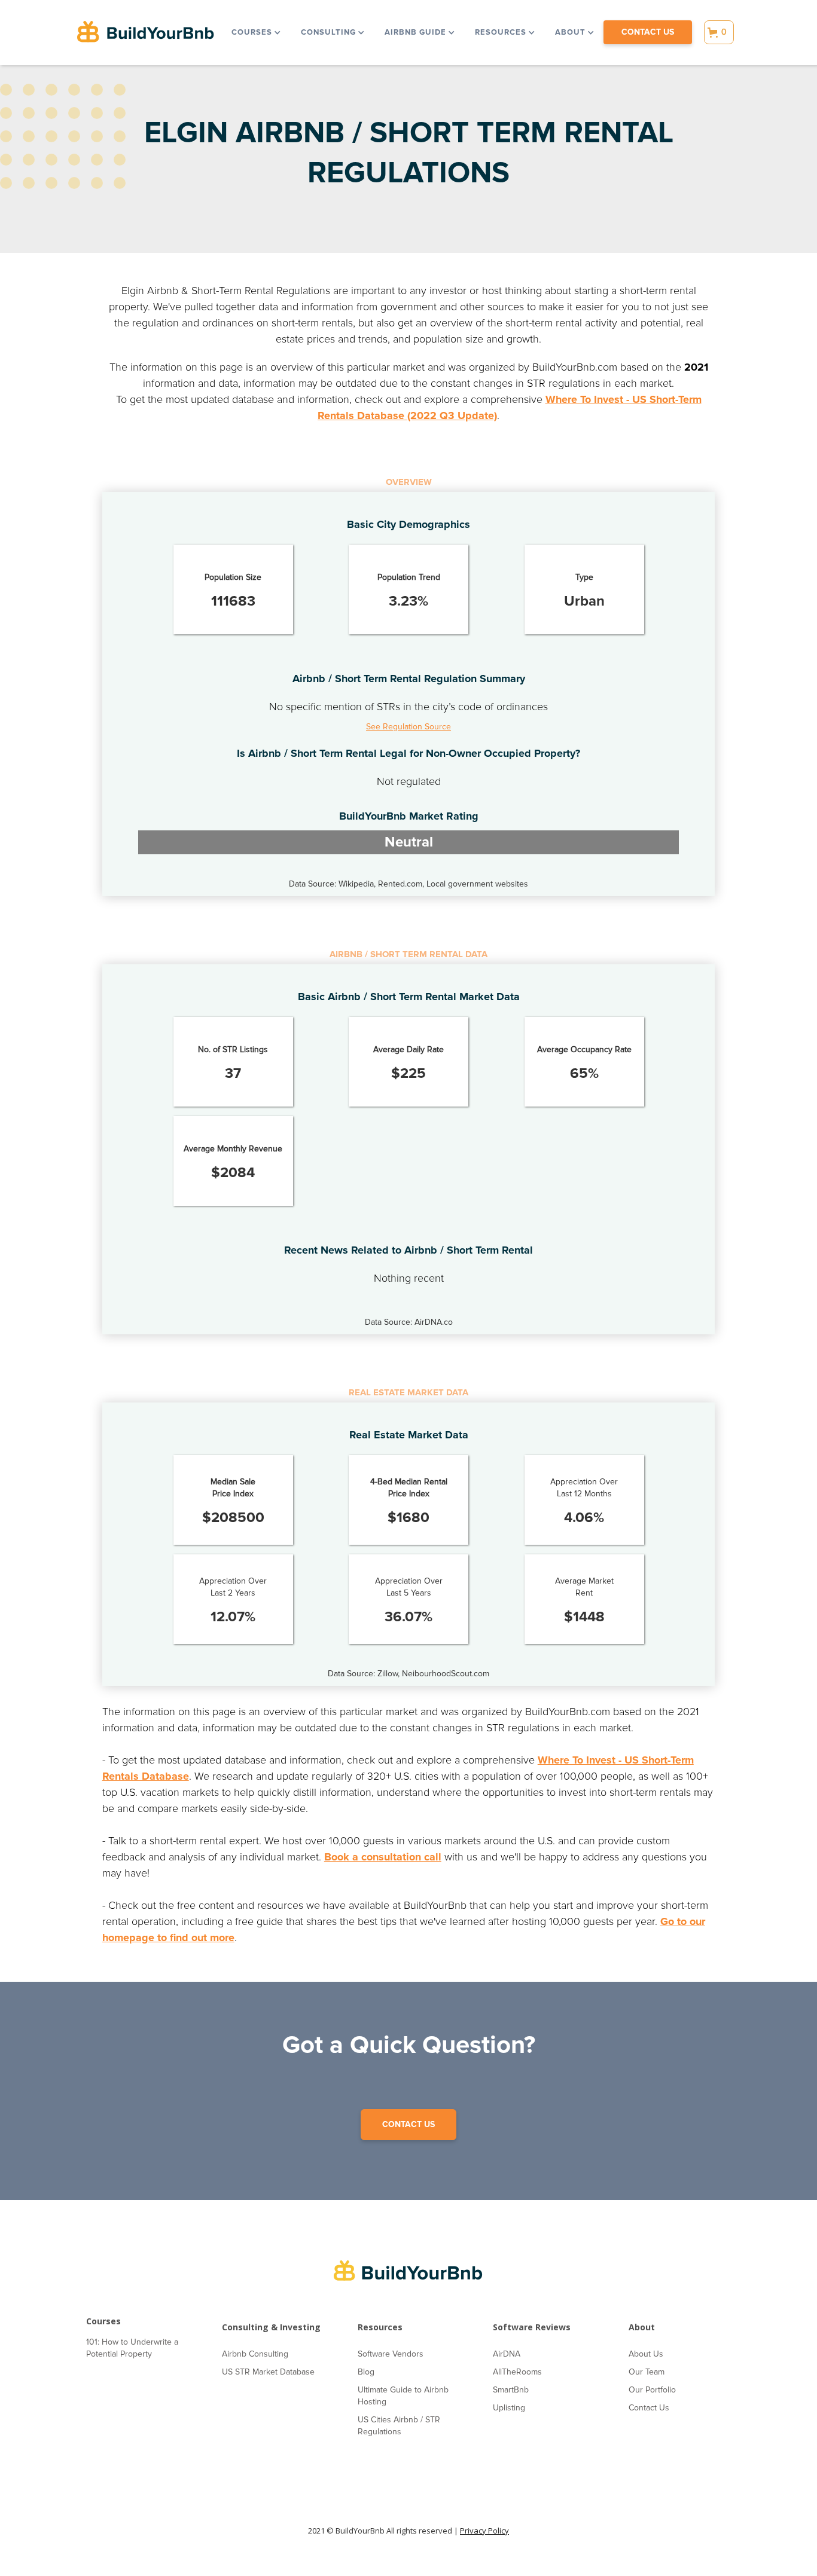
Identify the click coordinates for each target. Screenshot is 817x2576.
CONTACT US (408, 2124)
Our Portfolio (652, 2390)
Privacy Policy (484, 2531)
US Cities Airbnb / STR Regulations (399, 2426)
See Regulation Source (408, 727)
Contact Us (649, 2408)
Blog (366, 2372)
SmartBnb (511, 2390)
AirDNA (507, 2354)
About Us (646, 2354)
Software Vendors (391, 2354)
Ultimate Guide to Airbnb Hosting (403, 2396)
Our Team (647, 2372)
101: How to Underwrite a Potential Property (132, 2348)
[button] (255, 32)
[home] (146, 33)
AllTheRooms (517, 2372)
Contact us (648, 32)
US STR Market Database (268, 2372)
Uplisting (509, 2408)
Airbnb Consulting (255, 2354)
